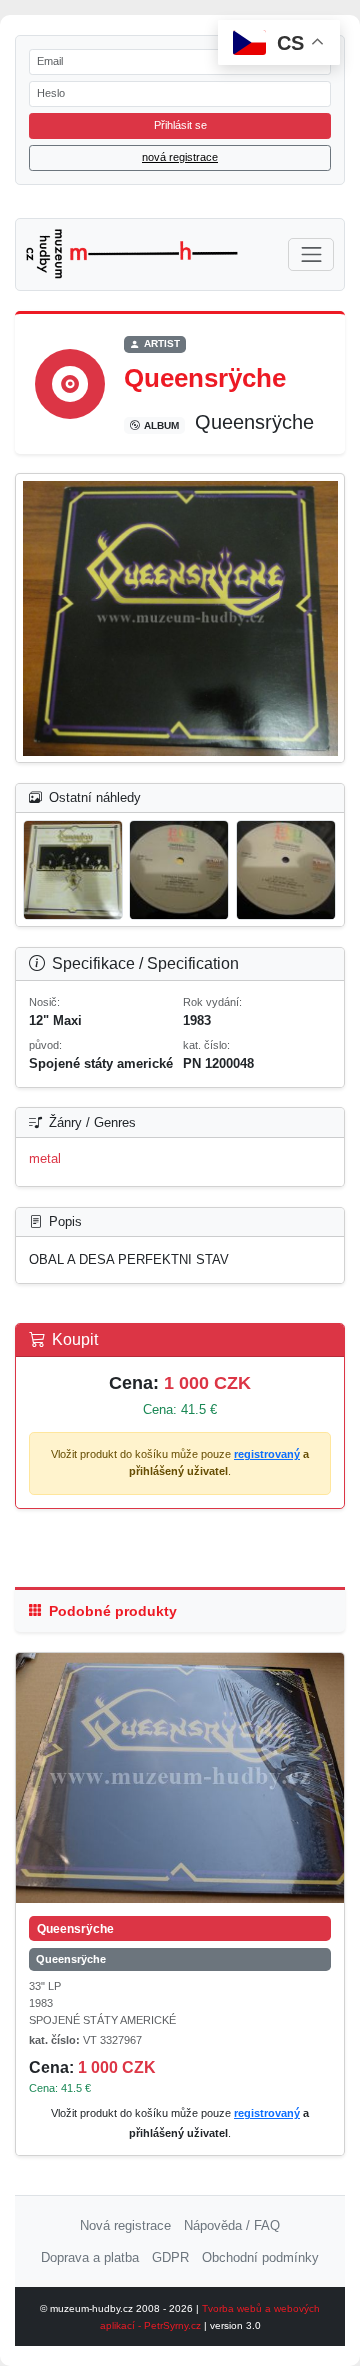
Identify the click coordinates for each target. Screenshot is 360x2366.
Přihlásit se (180, 125)
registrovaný (267, 1454)
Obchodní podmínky (260, 2257)
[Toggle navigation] (311, 254)
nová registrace (180, 157)
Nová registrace (125, 2225)
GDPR (170, 2257)
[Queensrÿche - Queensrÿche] (180, 1778)
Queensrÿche (71, 1959)
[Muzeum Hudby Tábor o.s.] (132, 254)
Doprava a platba (90, 2257)
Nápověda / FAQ (232, 2225)
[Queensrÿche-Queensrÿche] (180, 618)
